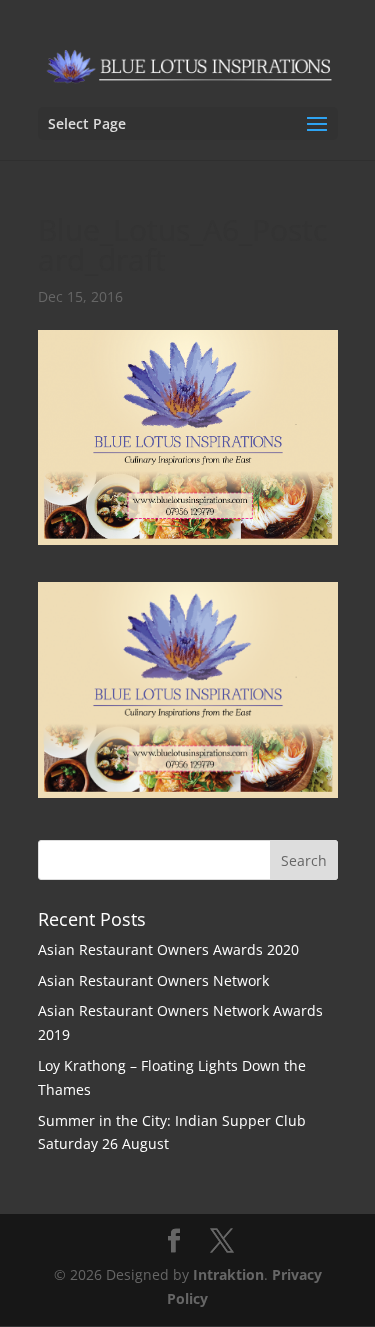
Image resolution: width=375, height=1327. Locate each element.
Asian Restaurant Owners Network (153, 980)
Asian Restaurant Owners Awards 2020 (168, 949)
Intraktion (228, 1274)
